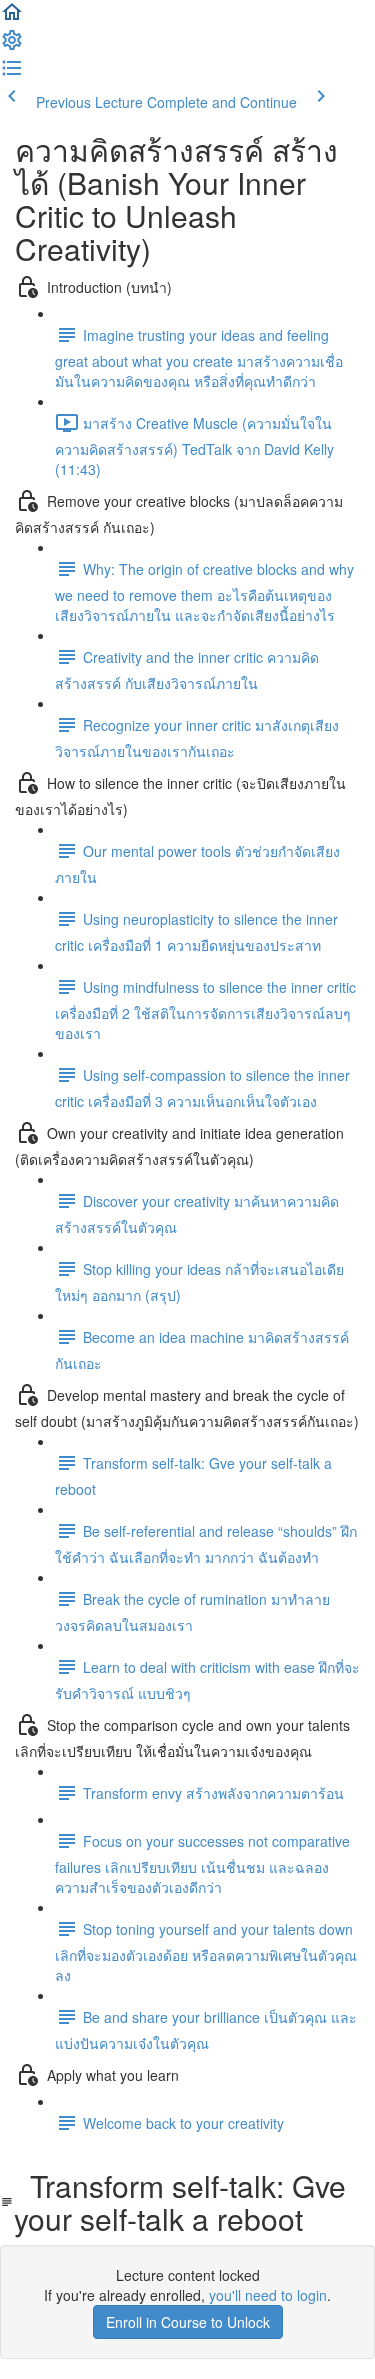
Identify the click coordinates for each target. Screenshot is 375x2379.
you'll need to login (268, 2295)
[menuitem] (12, 46)
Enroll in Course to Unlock (188, 2322)
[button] (12, 18)
